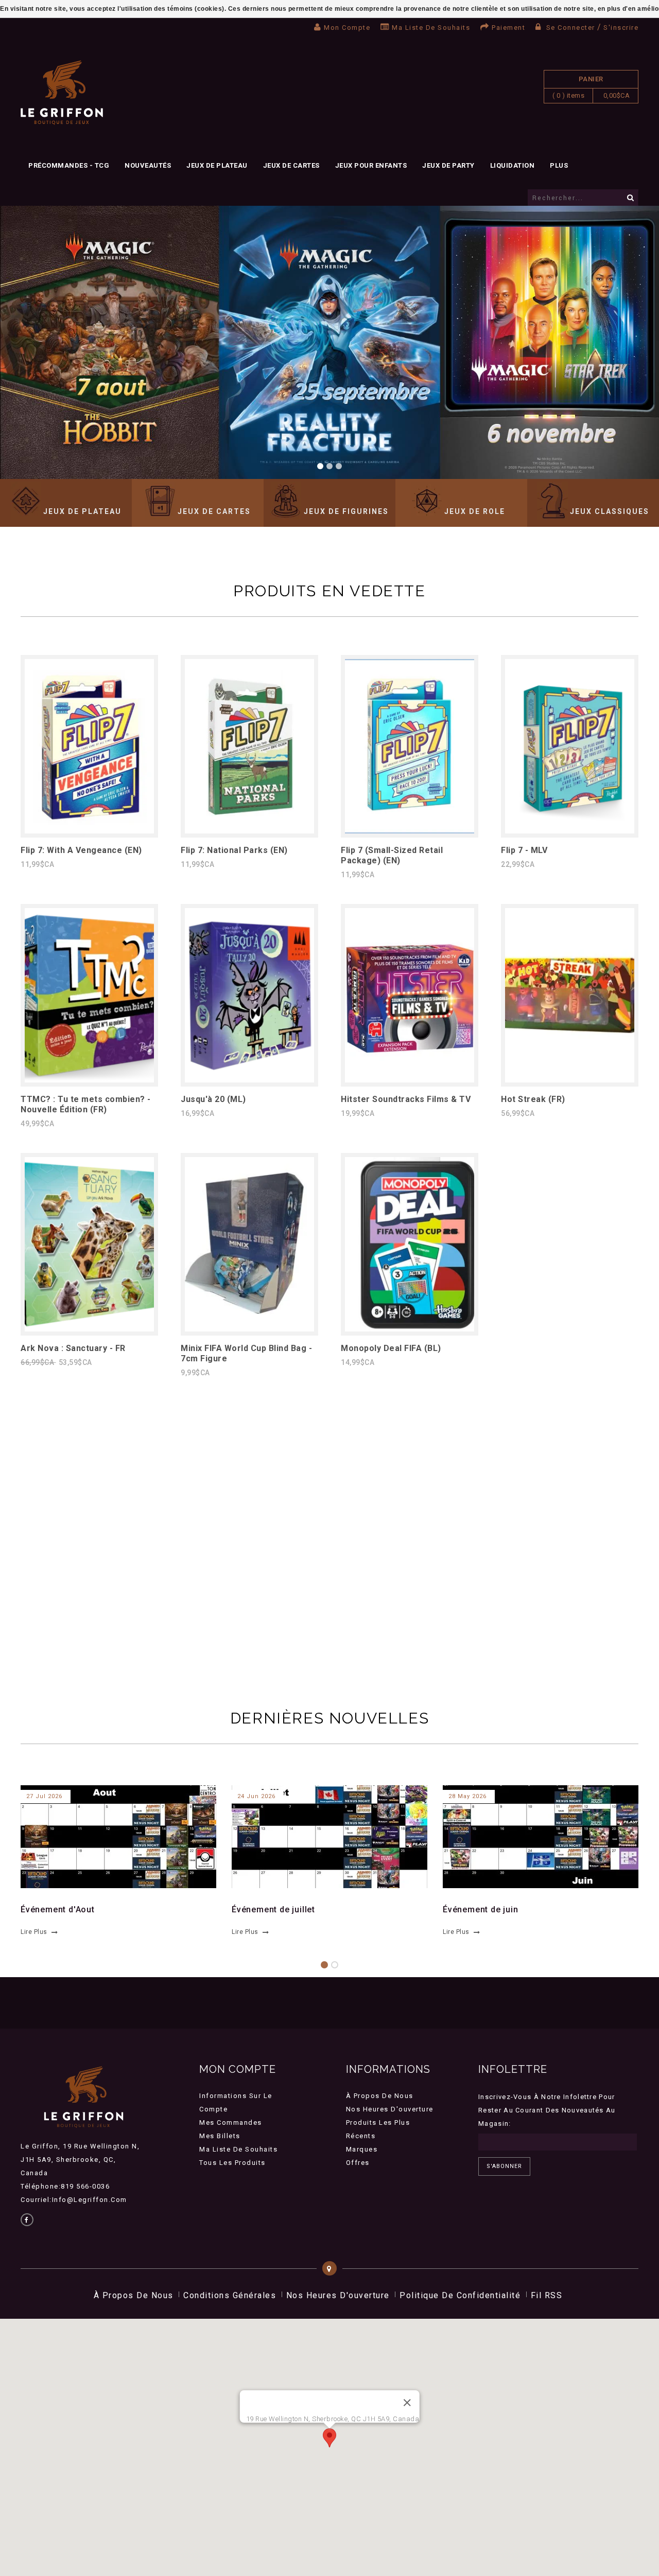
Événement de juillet (273, 1909)
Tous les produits (232, 2163)
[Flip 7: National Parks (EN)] (249, 831)
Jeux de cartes (291, 165)
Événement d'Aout (58, 1909)
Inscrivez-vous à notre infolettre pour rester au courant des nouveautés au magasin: (547, 2110)
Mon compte (347, 28)
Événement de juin (481, 1909)
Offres (358, 2163)
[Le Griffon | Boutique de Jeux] (62, 93)
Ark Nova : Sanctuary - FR (73, 1348)
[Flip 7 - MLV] (570, 831)
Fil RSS (547, 2295)
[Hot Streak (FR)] (570, 1080)
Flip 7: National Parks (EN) (234, 850)
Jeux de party (448, 165)
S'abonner (504, 2166)
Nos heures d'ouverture (390, 2109)
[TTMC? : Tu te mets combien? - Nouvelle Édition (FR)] (89, 1080)
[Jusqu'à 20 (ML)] (249, 1080)
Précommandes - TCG (69, 165)
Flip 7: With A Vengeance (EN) (81, 850)
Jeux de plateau (217, 165)
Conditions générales (230, 2295)
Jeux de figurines (346, 511)
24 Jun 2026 (256, 1796)
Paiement (508, 28)
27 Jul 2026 (44, 1796)
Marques (362, 2149)
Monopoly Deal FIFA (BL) (391, 1348)
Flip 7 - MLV (524, 850)
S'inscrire (621, 28)
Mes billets (220, 2136)
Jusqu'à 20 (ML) (213, 1099)
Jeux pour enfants (371, 165)
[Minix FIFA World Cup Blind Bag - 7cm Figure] (249, 1329)
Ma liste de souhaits (431, 28)
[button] (329, 2438)
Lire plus (34, 1932)
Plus (559, 165)
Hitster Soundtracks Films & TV (406, 1099)
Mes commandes (231, 2122)
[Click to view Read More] (112, 1835)
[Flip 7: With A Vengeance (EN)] (89, 831)
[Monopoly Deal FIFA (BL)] (410, 1329)
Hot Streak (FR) (533, 1099)
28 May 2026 (467, 1796)
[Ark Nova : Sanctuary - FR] (89, 1329)
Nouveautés (148, 165)
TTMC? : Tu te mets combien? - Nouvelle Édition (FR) (86, 1104)
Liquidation (513, 165)
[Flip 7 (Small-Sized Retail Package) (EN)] (410, 831)
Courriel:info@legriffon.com (74, 2200)
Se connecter (570, 28)
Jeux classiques (610, 511)
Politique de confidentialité (460, 2295)
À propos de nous (380, 2096)
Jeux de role (475, 511)
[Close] (407, 2403)
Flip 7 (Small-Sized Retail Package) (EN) (392, 855)
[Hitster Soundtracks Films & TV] (410, 1080)
